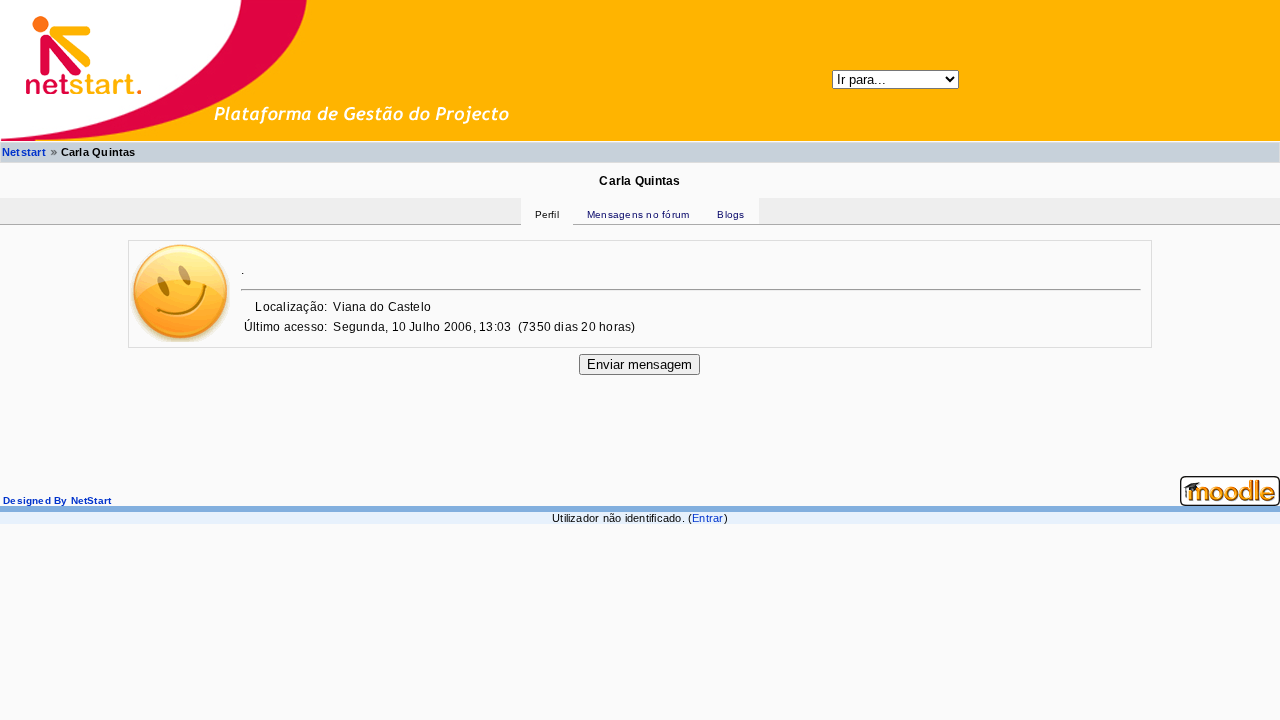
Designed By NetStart (55, 500)
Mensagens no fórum (638, 214)
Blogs (730, 214)
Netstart (24, 152)
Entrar (707, 518)
